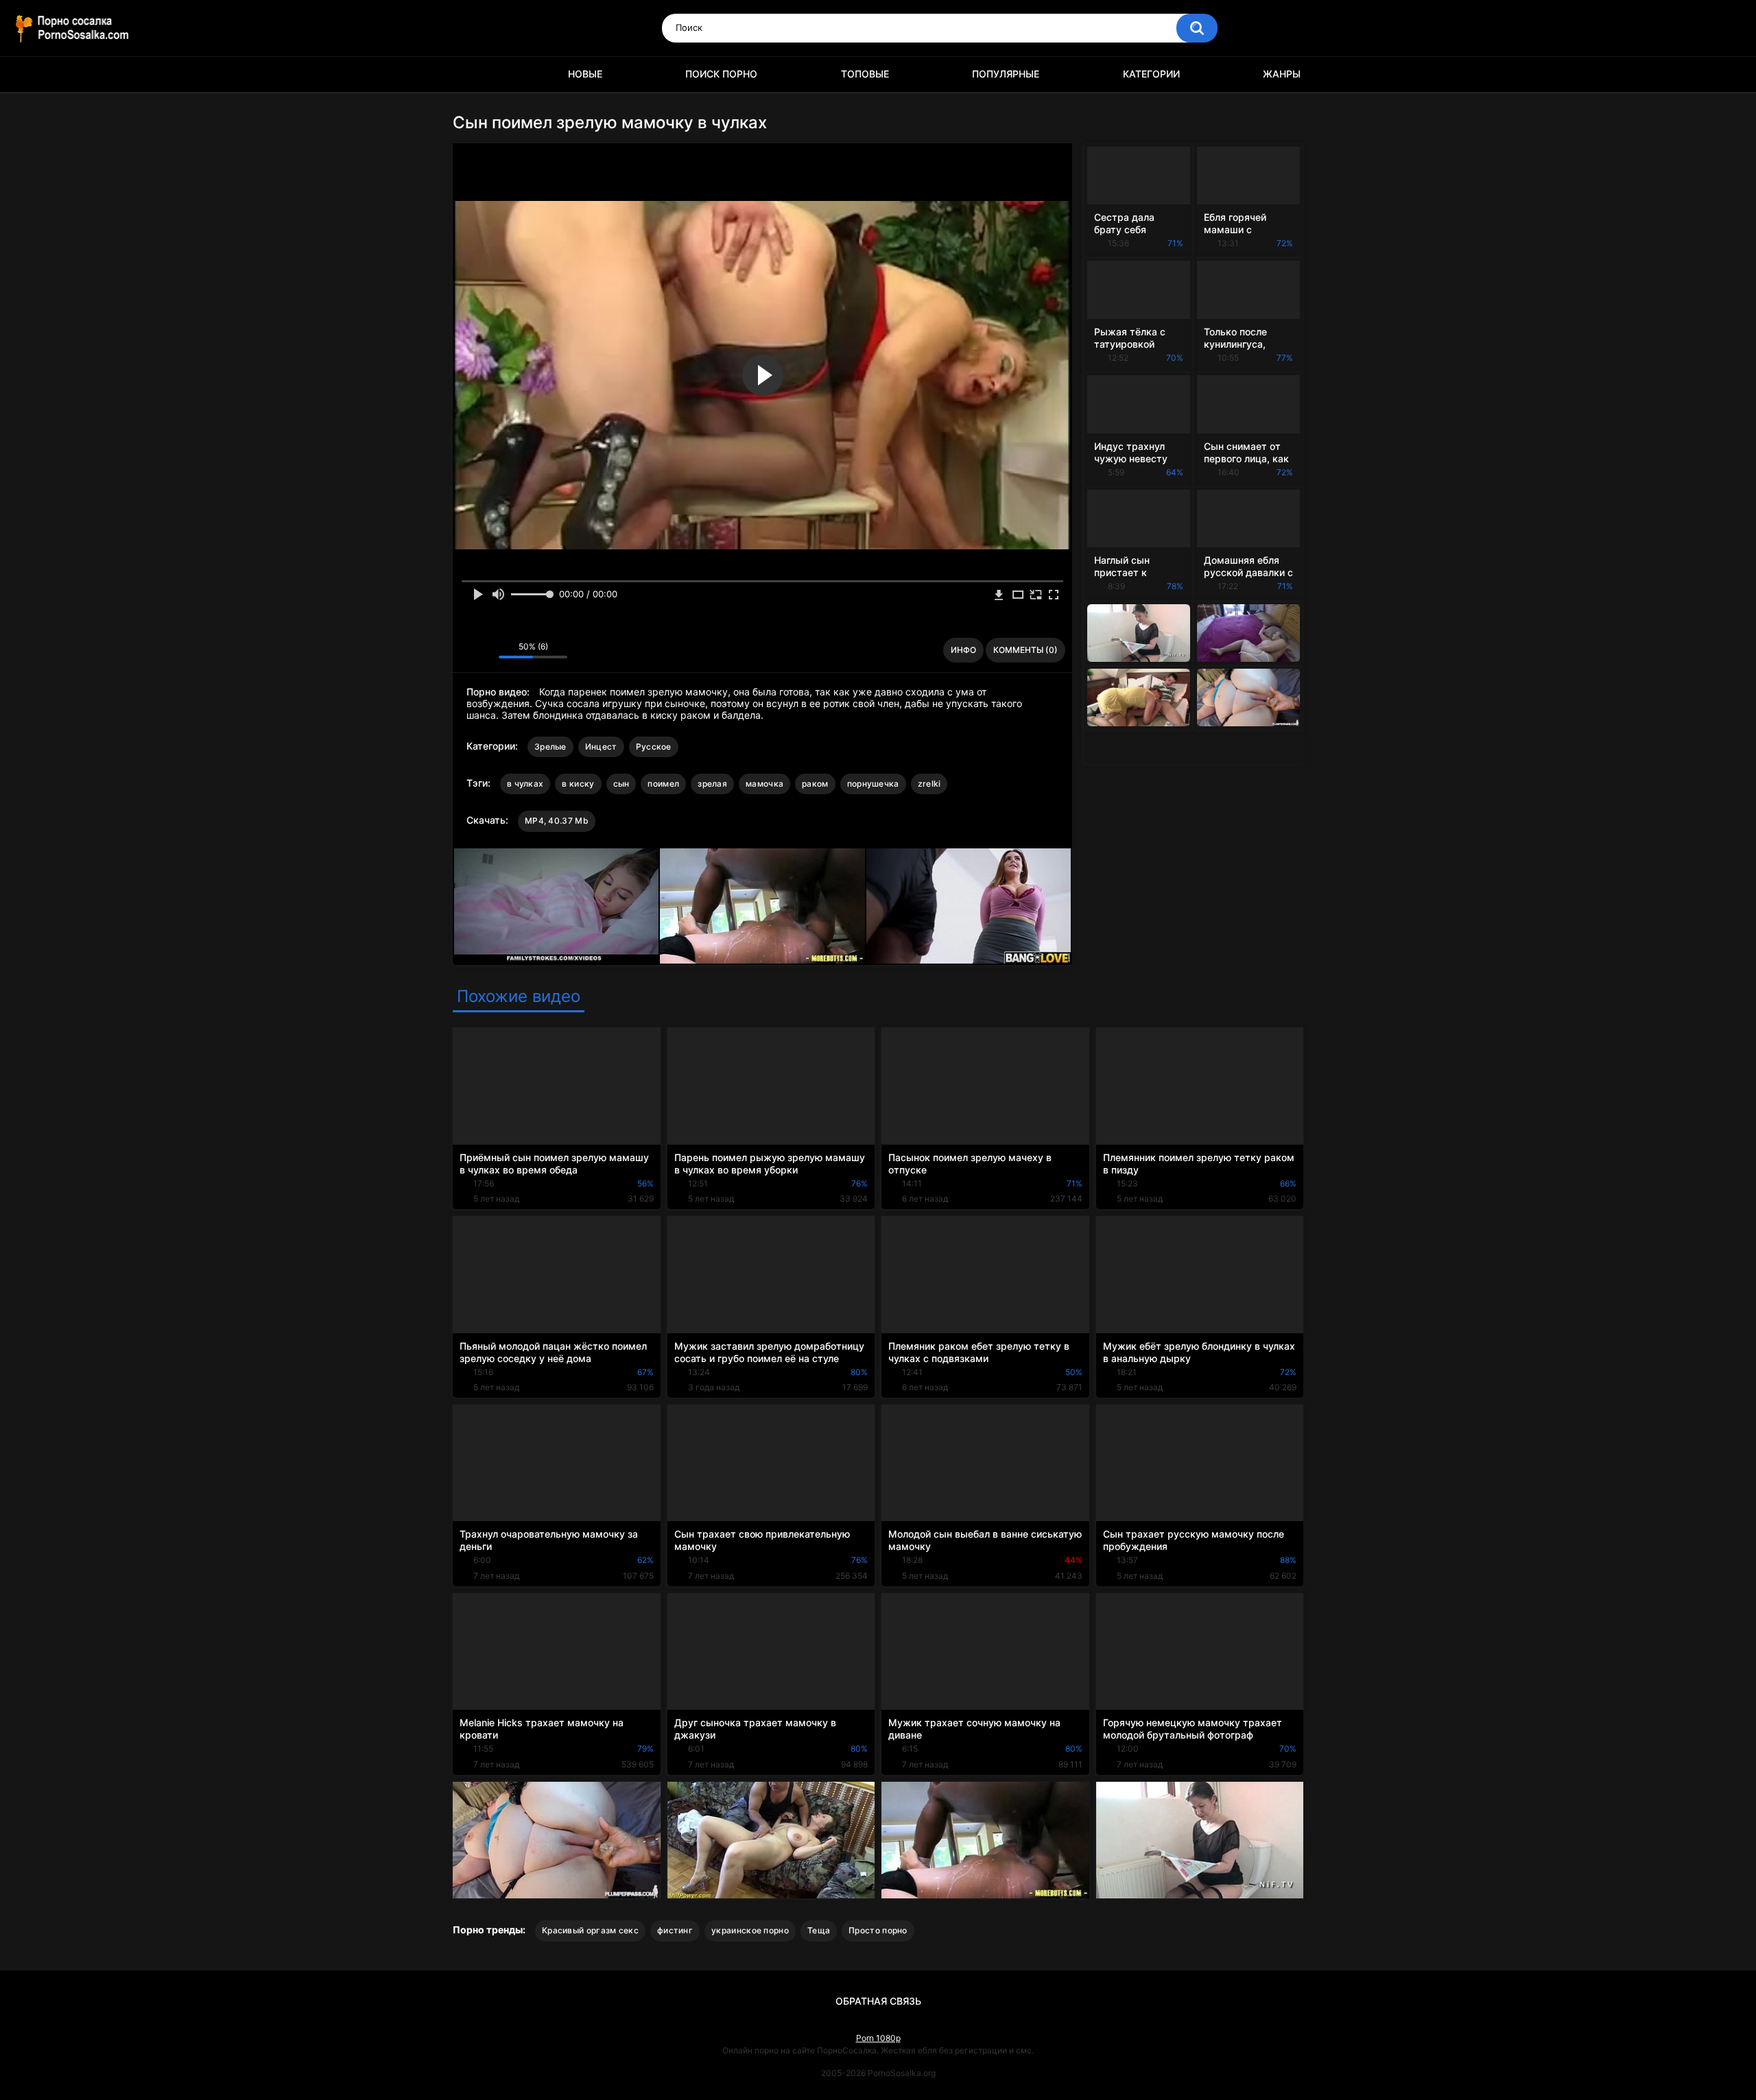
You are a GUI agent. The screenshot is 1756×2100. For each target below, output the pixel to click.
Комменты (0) (1025, 650)
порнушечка (873, 784)
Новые (585, 74)
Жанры (1282, 74)
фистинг (675, 1930)
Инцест (601, 747)
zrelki (929, 784)
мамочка (764, 784)
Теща (819, 1930)
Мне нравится (467, 650)
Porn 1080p (878, 2038)
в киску (578, 784)
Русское (654, 747)
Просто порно (878, 1930)
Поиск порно (721, 74)
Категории (1151, 74)
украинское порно (750, 1930)
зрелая (712, 784)
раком (815, 784)
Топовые (865, 74)
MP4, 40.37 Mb (557, 821)
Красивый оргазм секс (590, 1930)
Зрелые (550, 747)
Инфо (963, 650)
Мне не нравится (485, 650)
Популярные (1006, 74)
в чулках (525, 784)
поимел (663, 784)
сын (621, 784)
